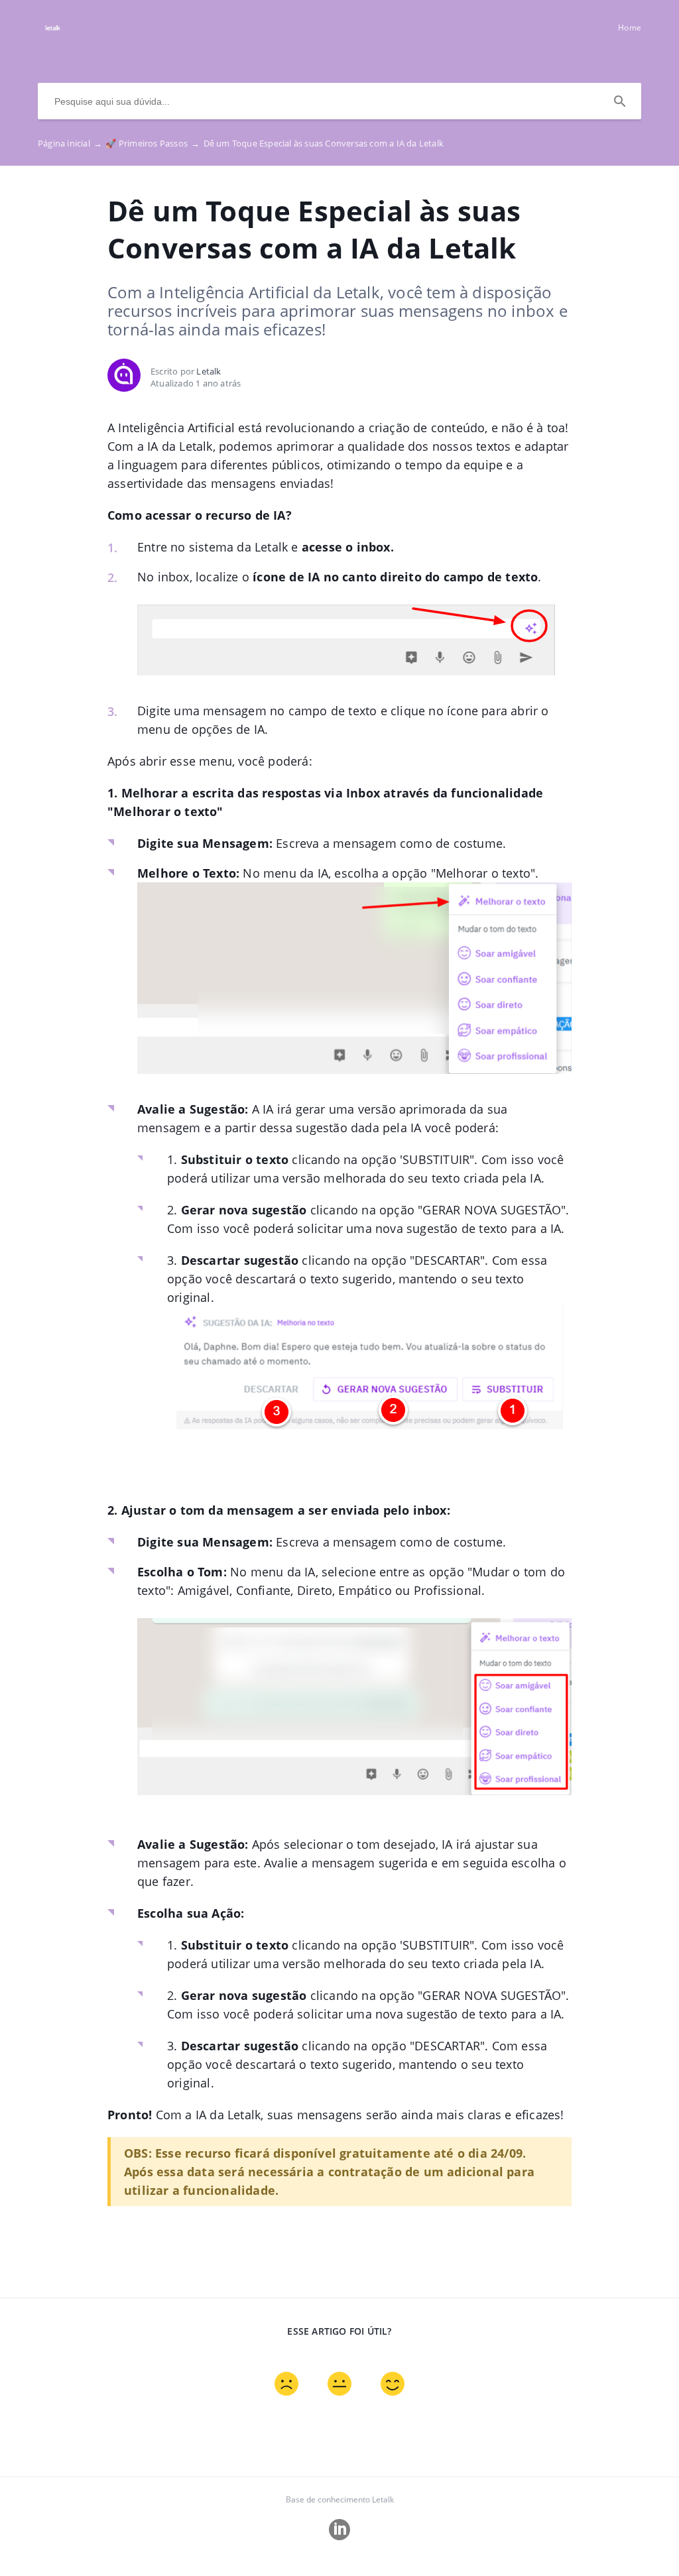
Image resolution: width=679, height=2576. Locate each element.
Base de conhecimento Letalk (340, 2499)
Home (630, 28)
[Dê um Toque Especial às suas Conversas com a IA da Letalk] (53, 34)
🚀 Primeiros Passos (153, 143)
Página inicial (70, 143)
